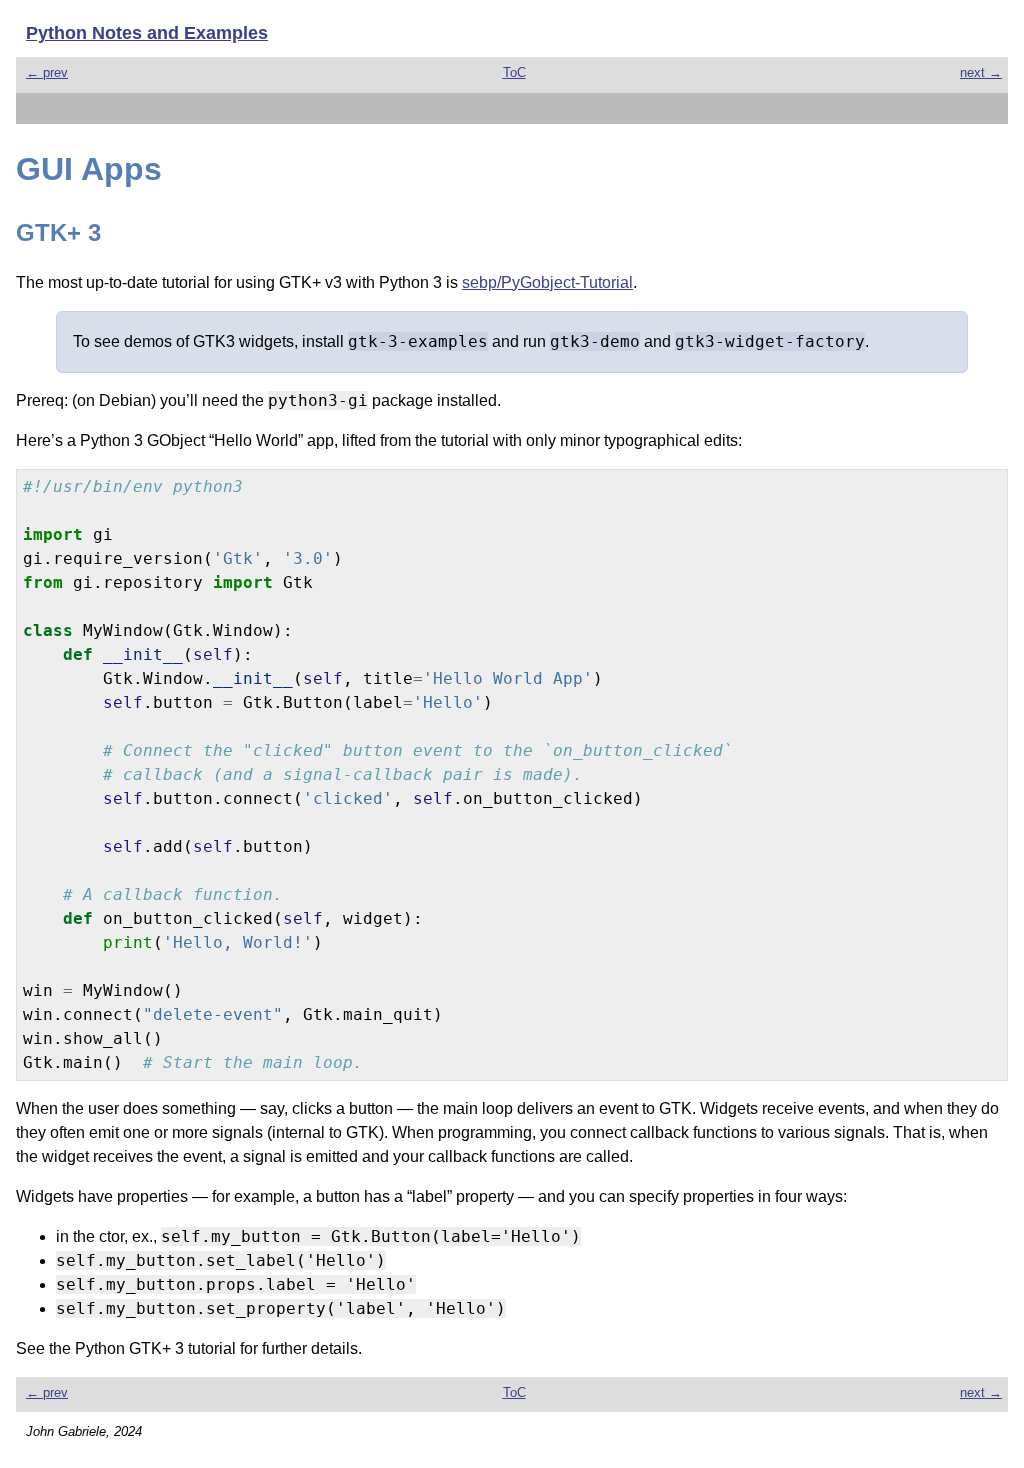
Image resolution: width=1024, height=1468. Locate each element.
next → (981, 72)
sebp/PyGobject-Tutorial (547, 282)
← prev (47, 72)
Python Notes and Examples (147, 33)
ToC (514, 72)
